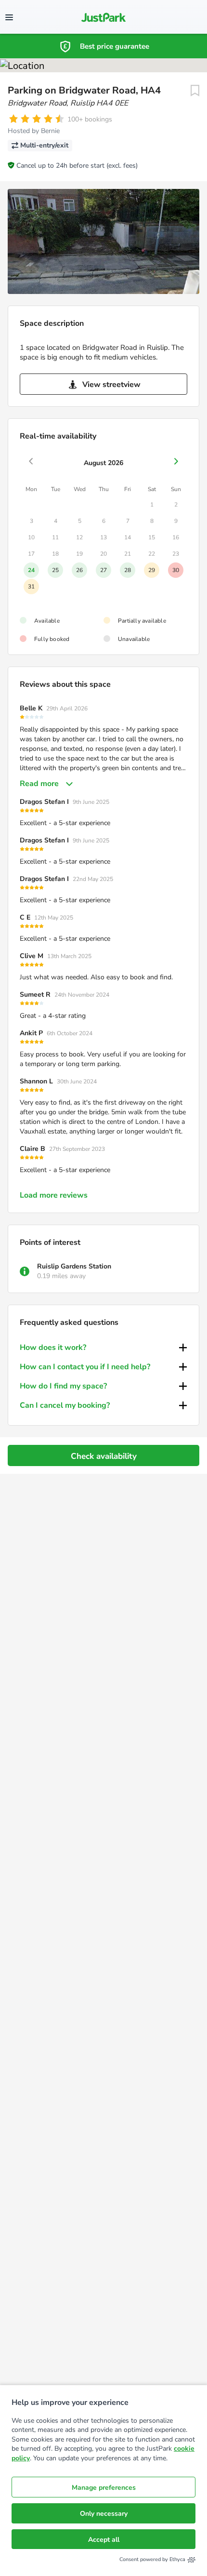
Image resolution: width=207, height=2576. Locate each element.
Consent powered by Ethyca (152, 2559)
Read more (39, 784)
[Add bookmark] (195, 91)
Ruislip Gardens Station (74, 1266)
